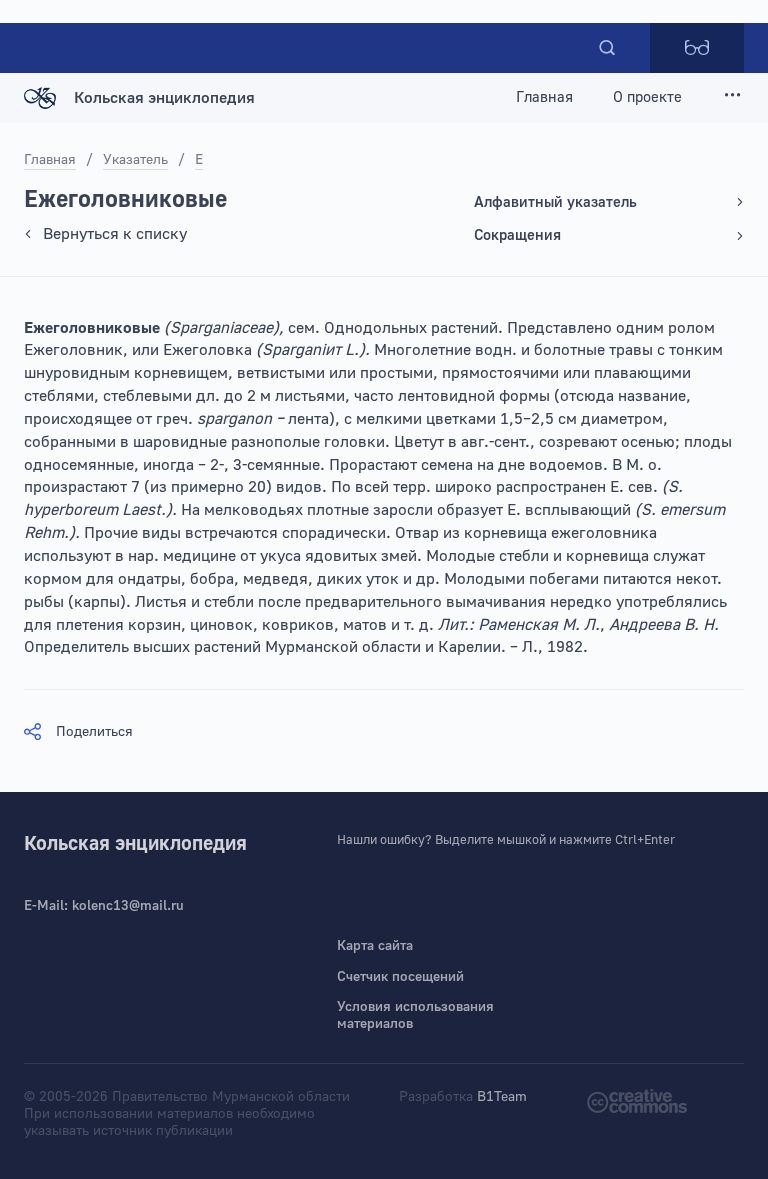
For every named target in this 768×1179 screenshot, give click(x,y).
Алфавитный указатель (555, 202)
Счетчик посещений (400, 977)
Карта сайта (375, 946)
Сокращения (517, 235)
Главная (544, 97)
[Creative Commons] (637, 1100)
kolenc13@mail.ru (128, 906)
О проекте (647, 97)
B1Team (502, 1097)
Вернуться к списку (115, 234)
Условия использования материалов (415, 1015)
